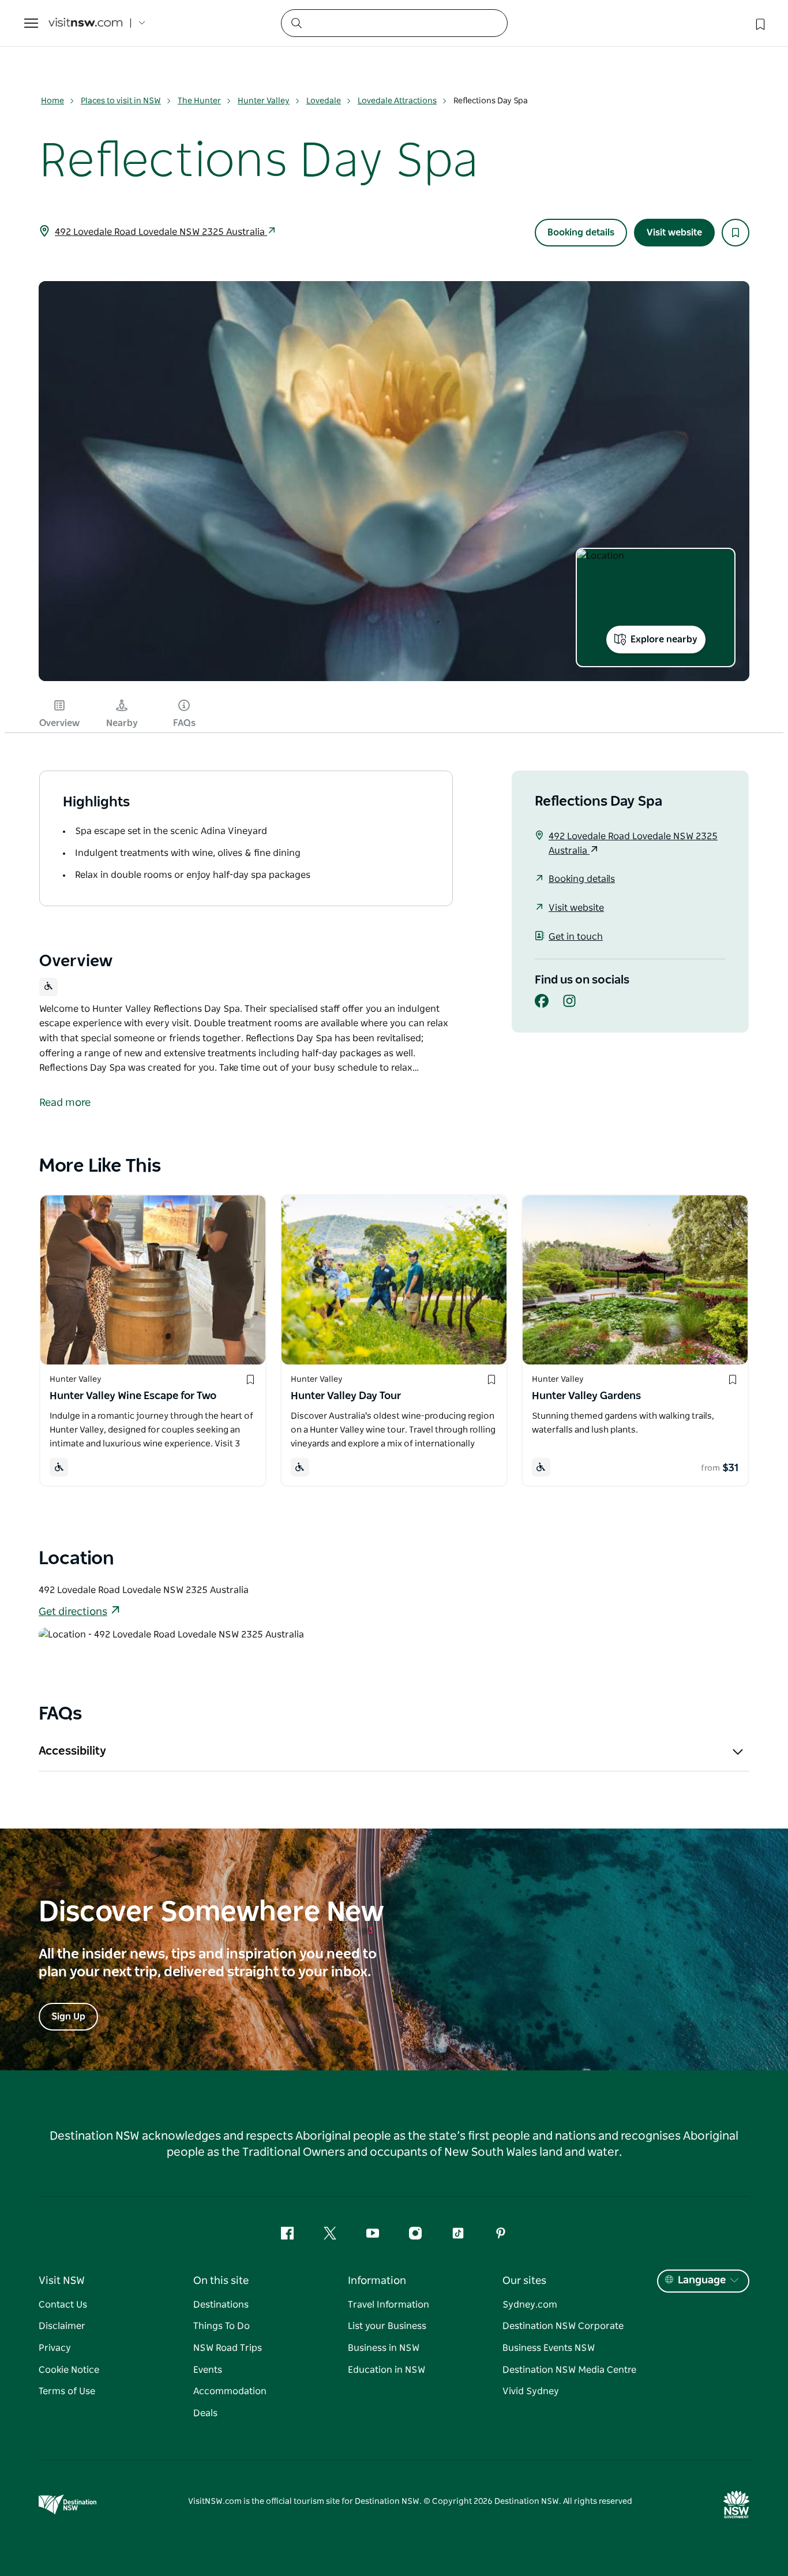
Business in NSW (384, 2348)
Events (208, 2370)
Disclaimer (62, 2326)
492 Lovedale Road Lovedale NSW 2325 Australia (161, 232)
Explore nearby (664, 640)
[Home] (85, 23)
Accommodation (230, 2391)
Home (52, 101)
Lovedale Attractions (397, 101)
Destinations (221, 2305)
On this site (221, 2281)
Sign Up (68, 2017)
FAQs (184, 723)
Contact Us (63, 2305)
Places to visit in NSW (121, 101)
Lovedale (324, 101)
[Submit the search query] (296, 23)
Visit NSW (62, 2281)
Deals (205, 2413)
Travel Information (389, 2305)
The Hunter (199, 101)
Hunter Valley (264, 101)
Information (377, 2281)
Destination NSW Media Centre (569, 2370)
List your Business (387, 2326)
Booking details (581, 233)
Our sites (524, 2281)
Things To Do (222, 2326)
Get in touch (576, 937)
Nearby (122, 723)
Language (702, 2280)
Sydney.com (530, 2305)
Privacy (55, 2348)
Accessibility (72, 1751)
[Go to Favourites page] (759, 23)
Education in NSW (387, 2370)
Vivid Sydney (531, 2391)
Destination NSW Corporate (563, 2326)
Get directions (73, 1612)
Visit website (674, 233)
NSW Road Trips (228, 2348)
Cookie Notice (69, 2370)
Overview (59, 723)
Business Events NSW (549, 2348)
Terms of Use (67, 2391)
